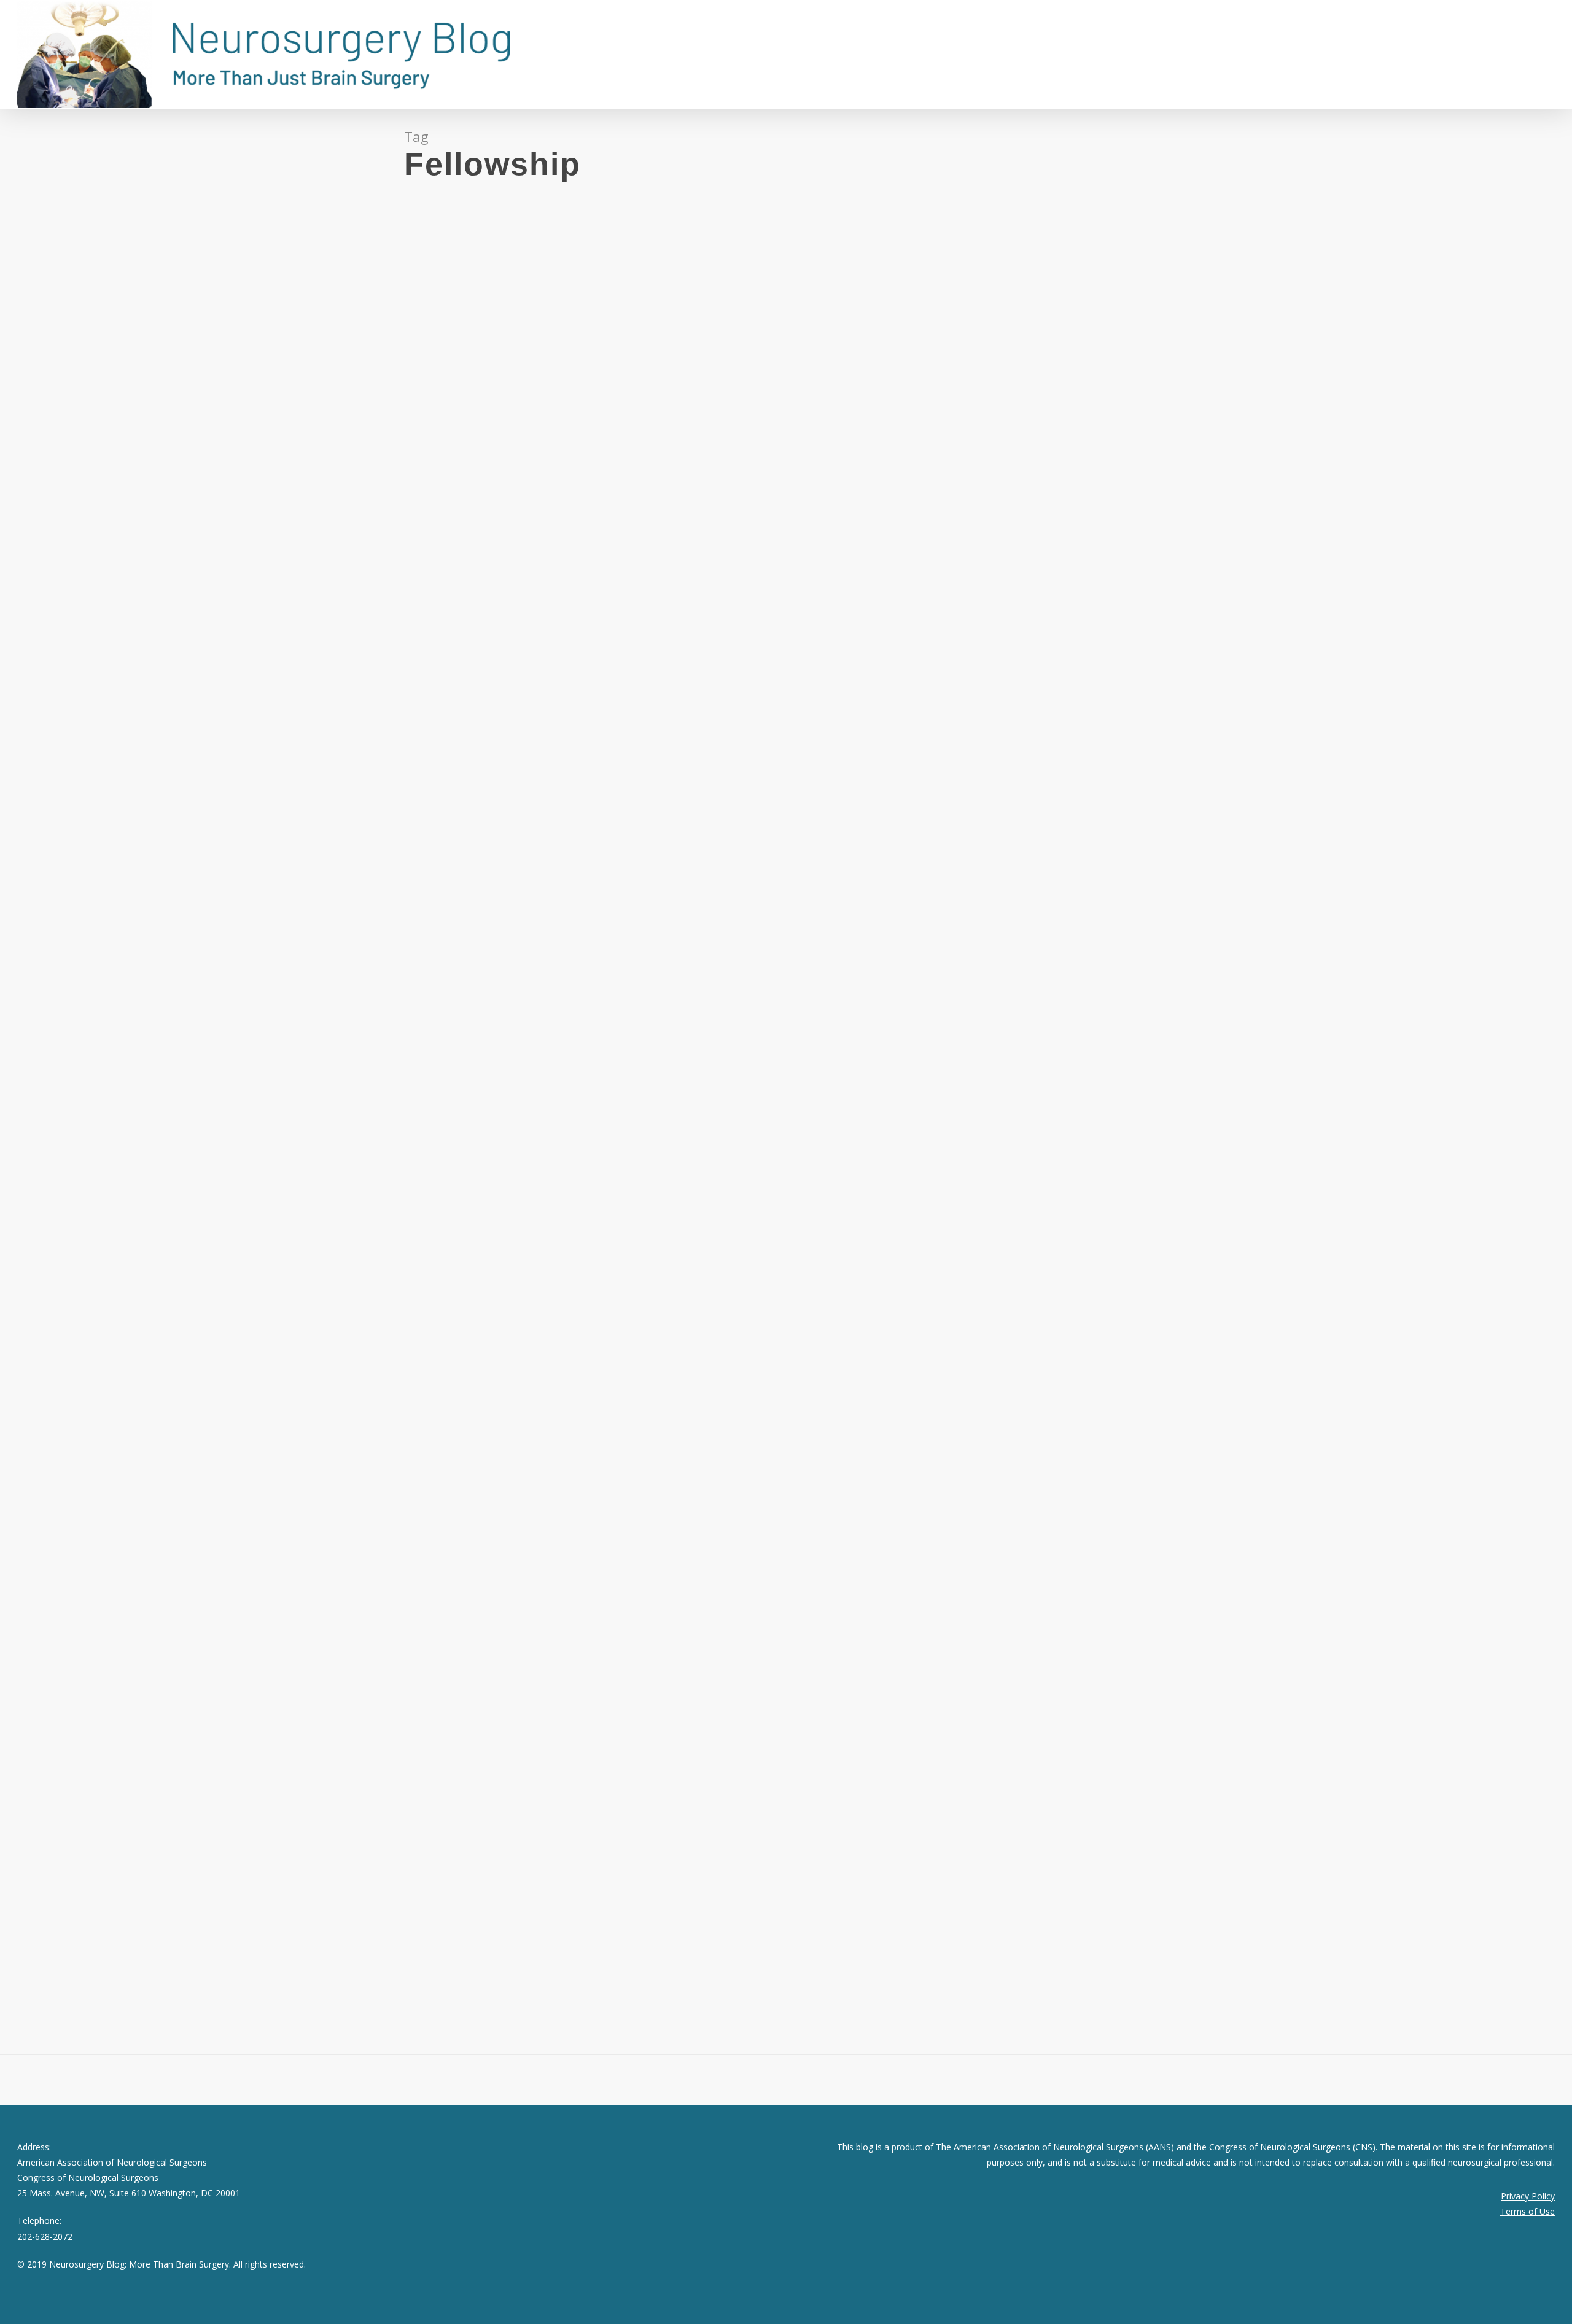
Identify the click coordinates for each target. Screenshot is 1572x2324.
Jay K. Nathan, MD (52, 475)
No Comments (147, 475)
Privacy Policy (1528, 2196)
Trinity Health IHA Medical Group (177, 1967)
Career (102, 475)
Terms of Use (1527, 2211)
